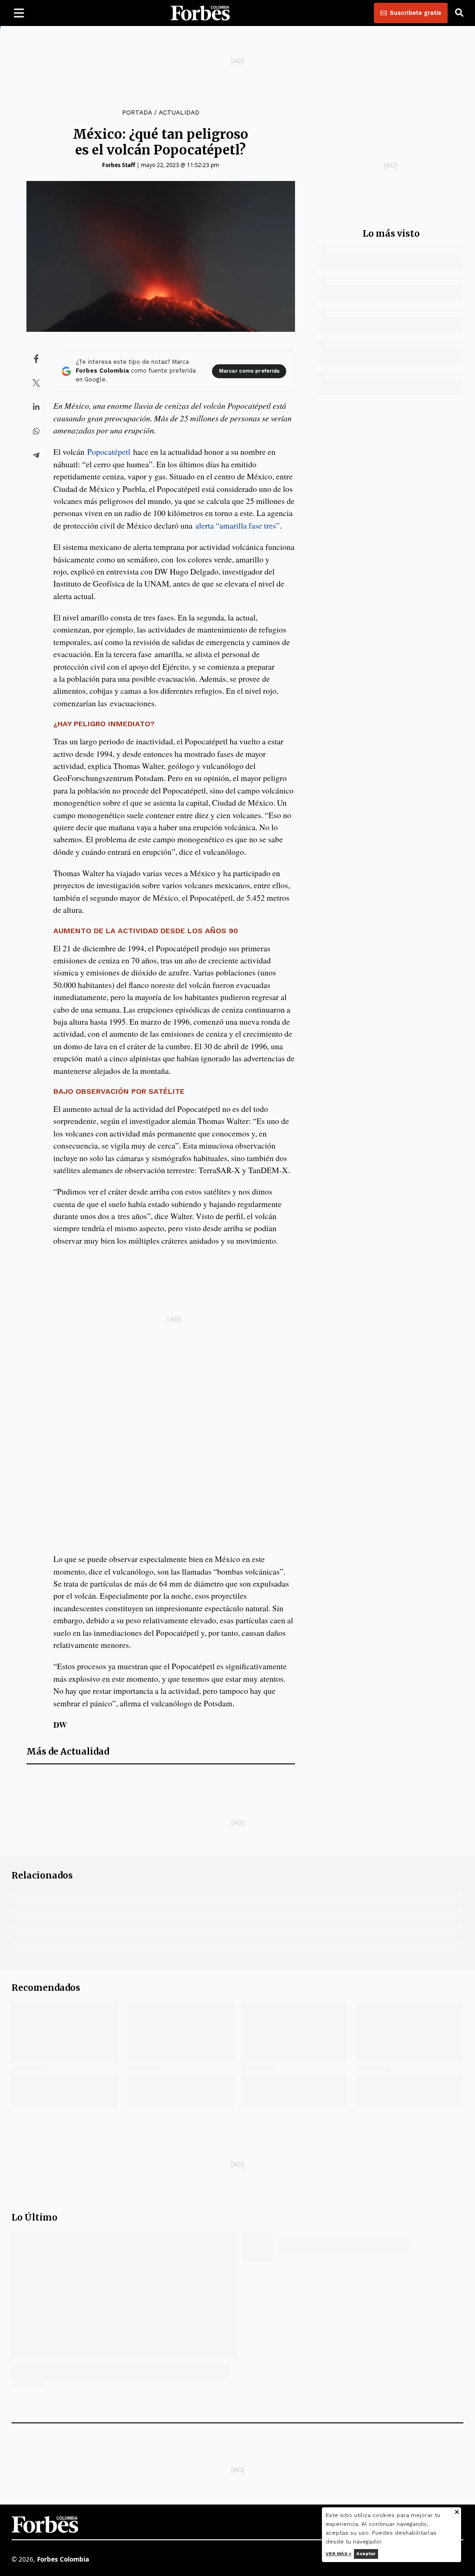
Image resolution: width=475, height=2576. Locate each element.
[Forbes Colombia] (200, 13)
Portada (137, 112)
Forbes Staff (119, 165)
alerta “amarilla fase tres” (237, 525)
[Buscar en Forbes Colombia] (459, 13)
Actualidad (179, 112)
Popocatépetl (109, 452)
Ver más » (339, 2553)
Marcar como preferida (249, 371)
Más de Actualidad (68, 1752)
